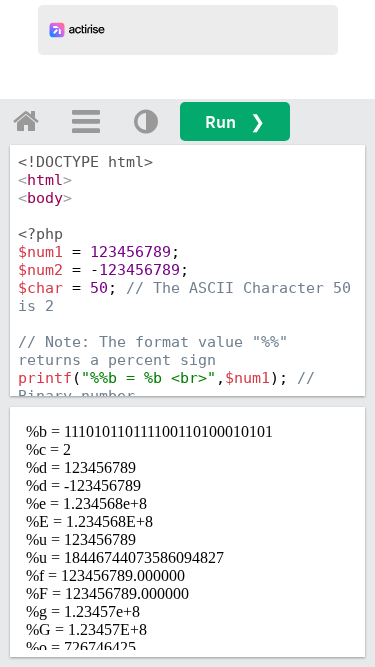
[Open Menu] (86, 121)
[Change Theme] (146, 121)
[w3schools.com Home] (26, 121)
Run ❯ (235, 121)
